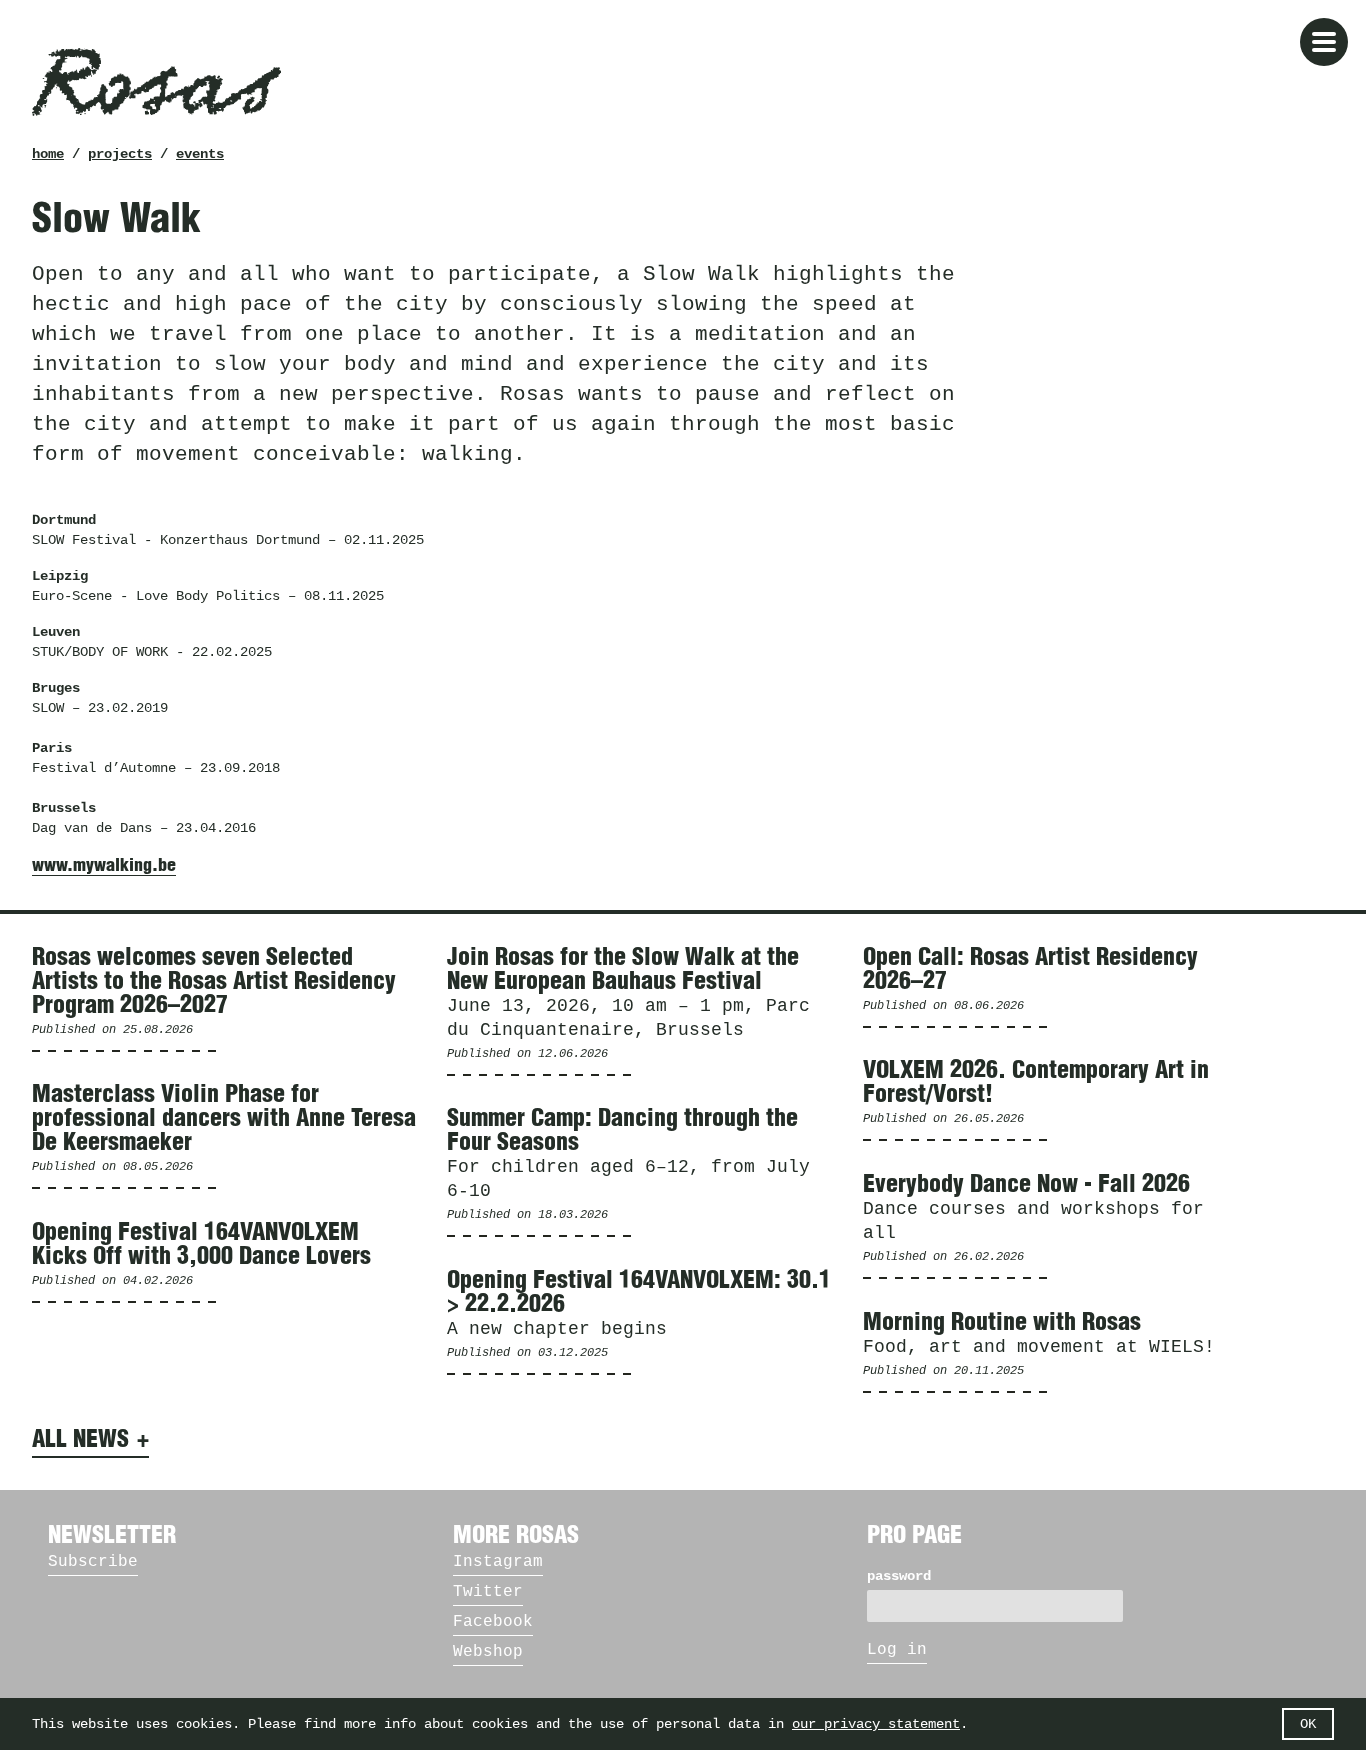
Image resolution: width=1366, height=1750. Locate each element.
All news (80, 1440)
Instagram (498, 1562)
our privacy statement (876, 1724)
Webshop (488, 1652)
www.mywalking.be (104, 866)
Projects (120, 154)
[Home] (156, 82)
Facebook (493, 1622)
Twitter (488, 1592)
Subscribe (93, 1562)
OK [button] (1308, 1724)
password (899, 1576)
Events (200, 154)
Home (48, 154)
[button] (1324, 42)
